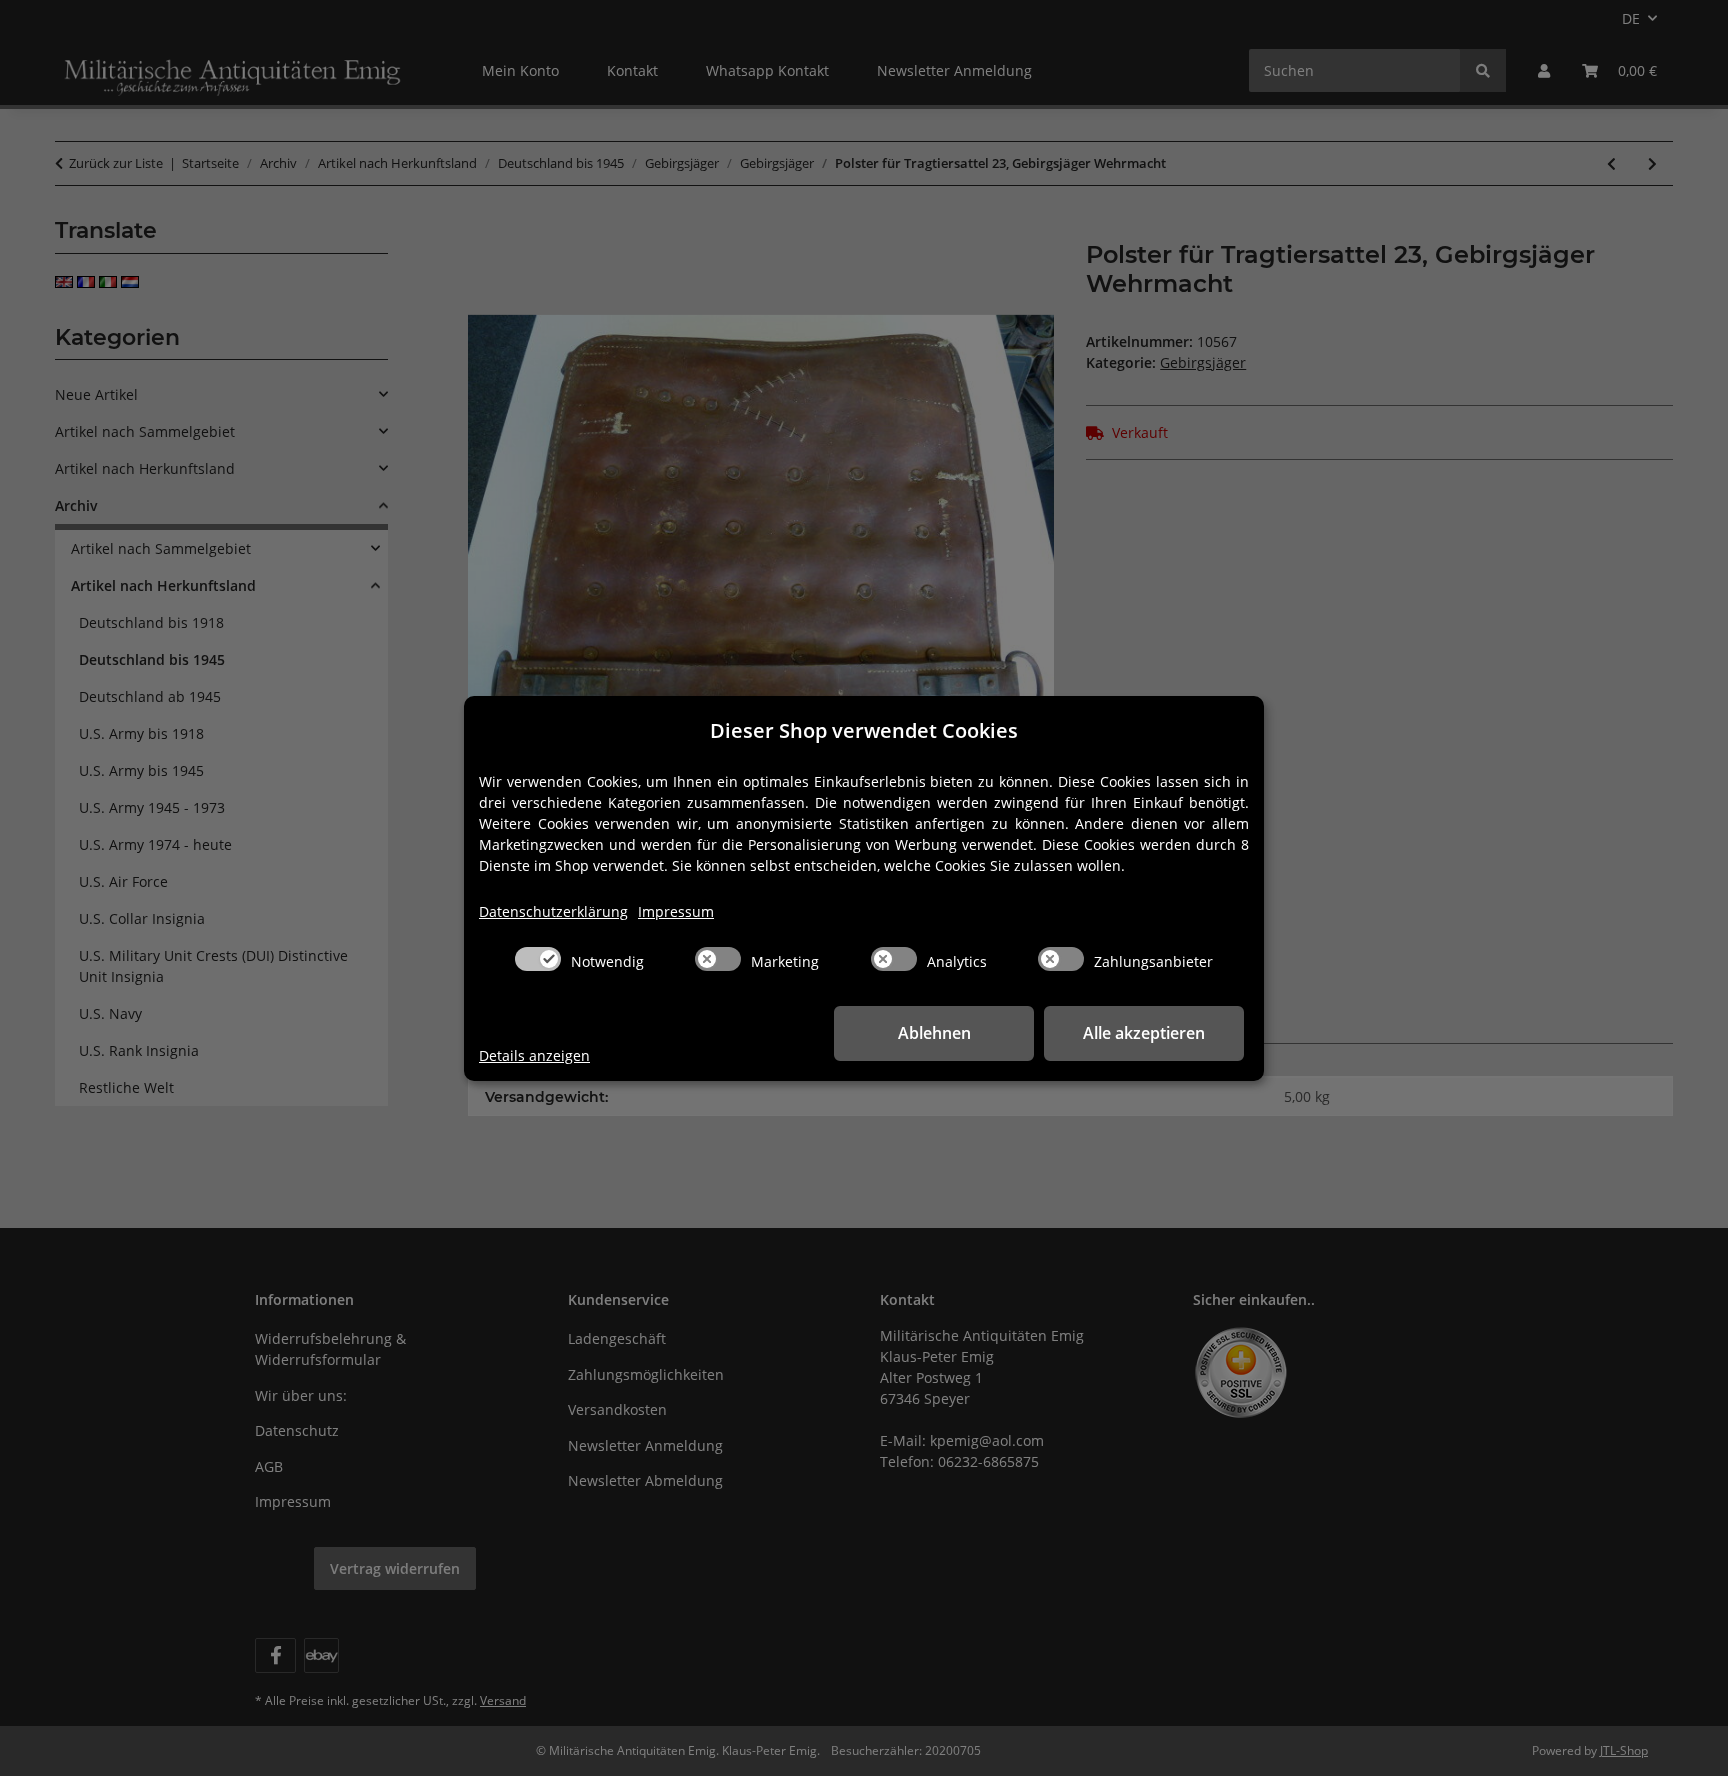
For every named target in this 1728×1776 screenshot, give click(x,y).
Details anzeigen (534, 1055)
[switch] (538, 959)
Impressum (676, 911)
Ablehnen (934, 1033)
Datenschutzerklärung (553, 911)
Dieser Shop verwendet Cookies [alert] (864, 730)
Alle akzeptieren (1144, 1033)
